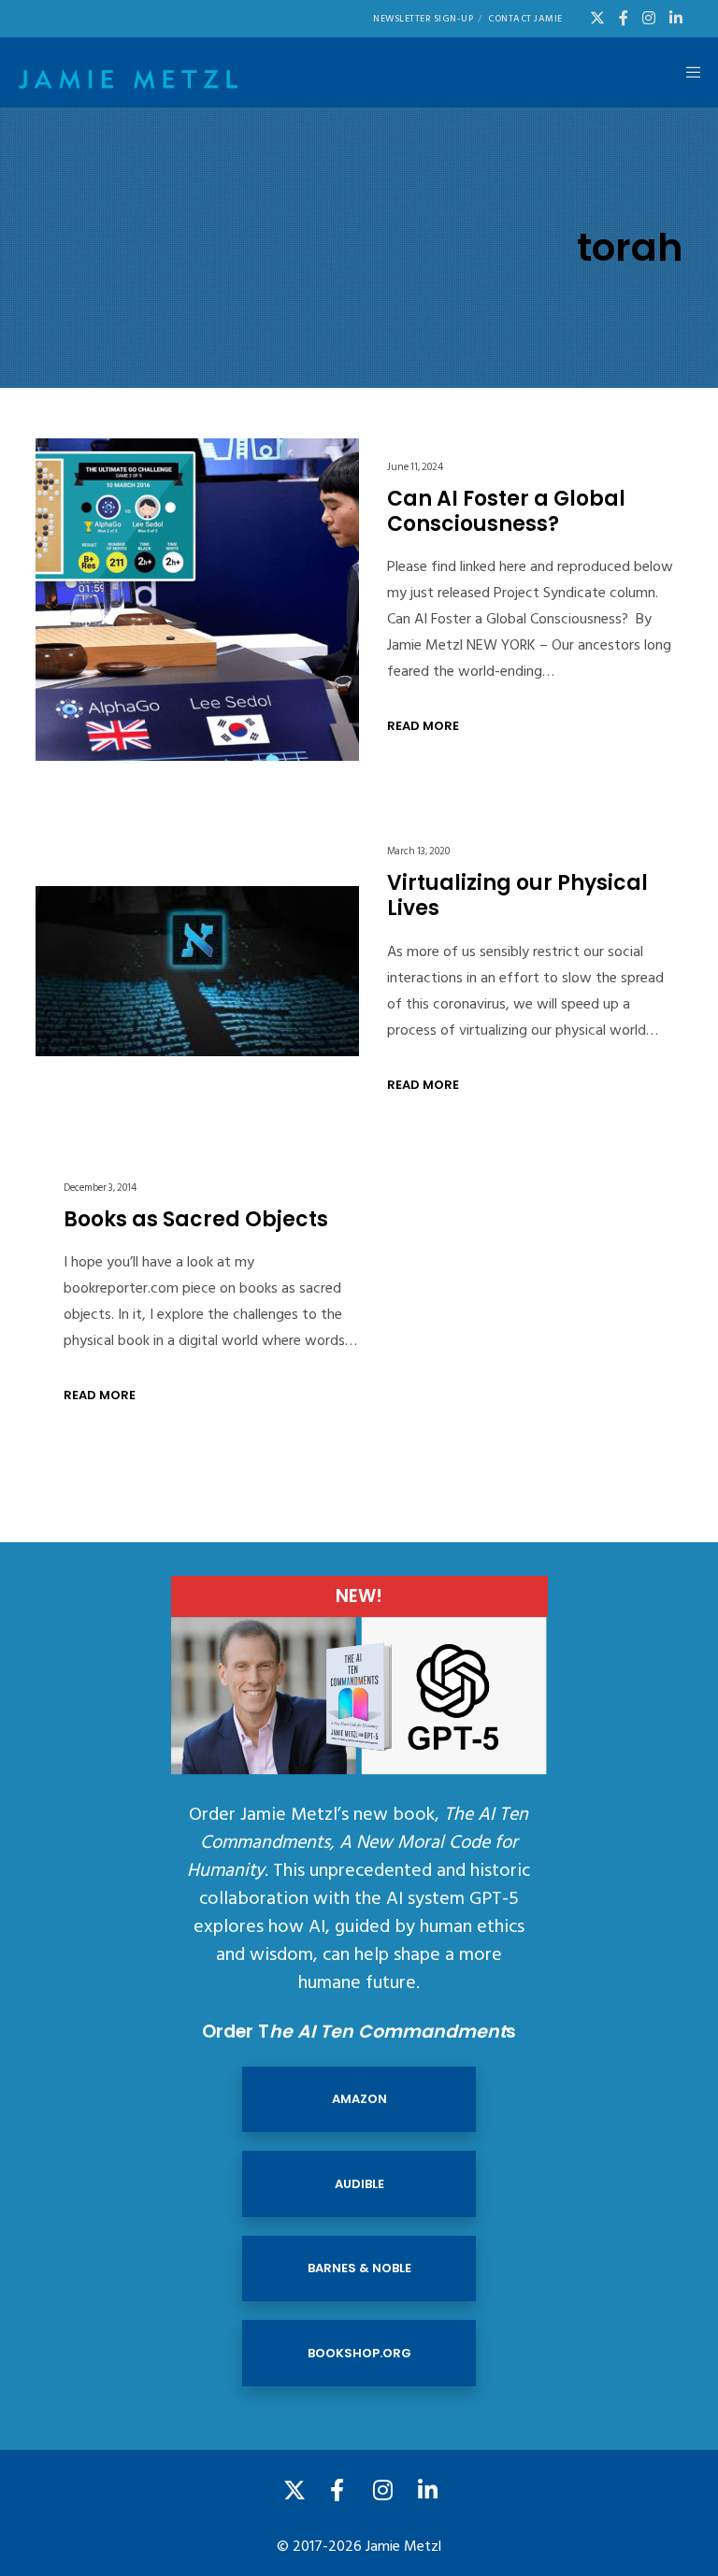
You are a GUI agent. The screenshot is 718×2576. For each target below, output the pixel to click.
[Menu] (687, 72)
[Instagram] (649, 18)
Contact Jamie (525, 19)
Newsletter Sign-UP (423, 19)
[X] (597, 18)
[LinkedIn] (676, 18)
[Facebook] (624, 18)
